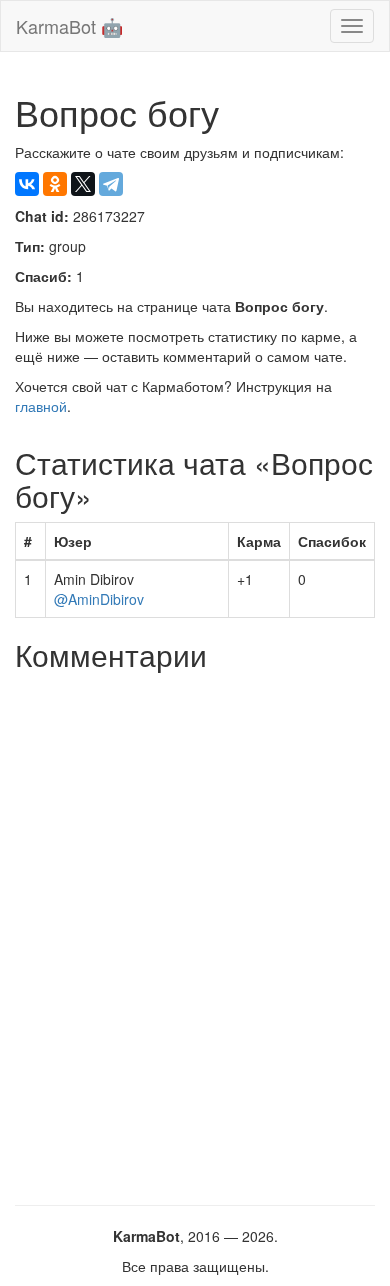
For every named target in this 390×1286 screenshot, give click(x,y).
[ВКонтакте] (27, 184)
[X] (83, 184)
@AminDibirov (99, 599)
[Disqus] (195, 931)
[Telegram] (111, 184)
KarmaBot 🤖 (69, 26)
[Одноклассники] (55, 184)
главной (41, 406)
